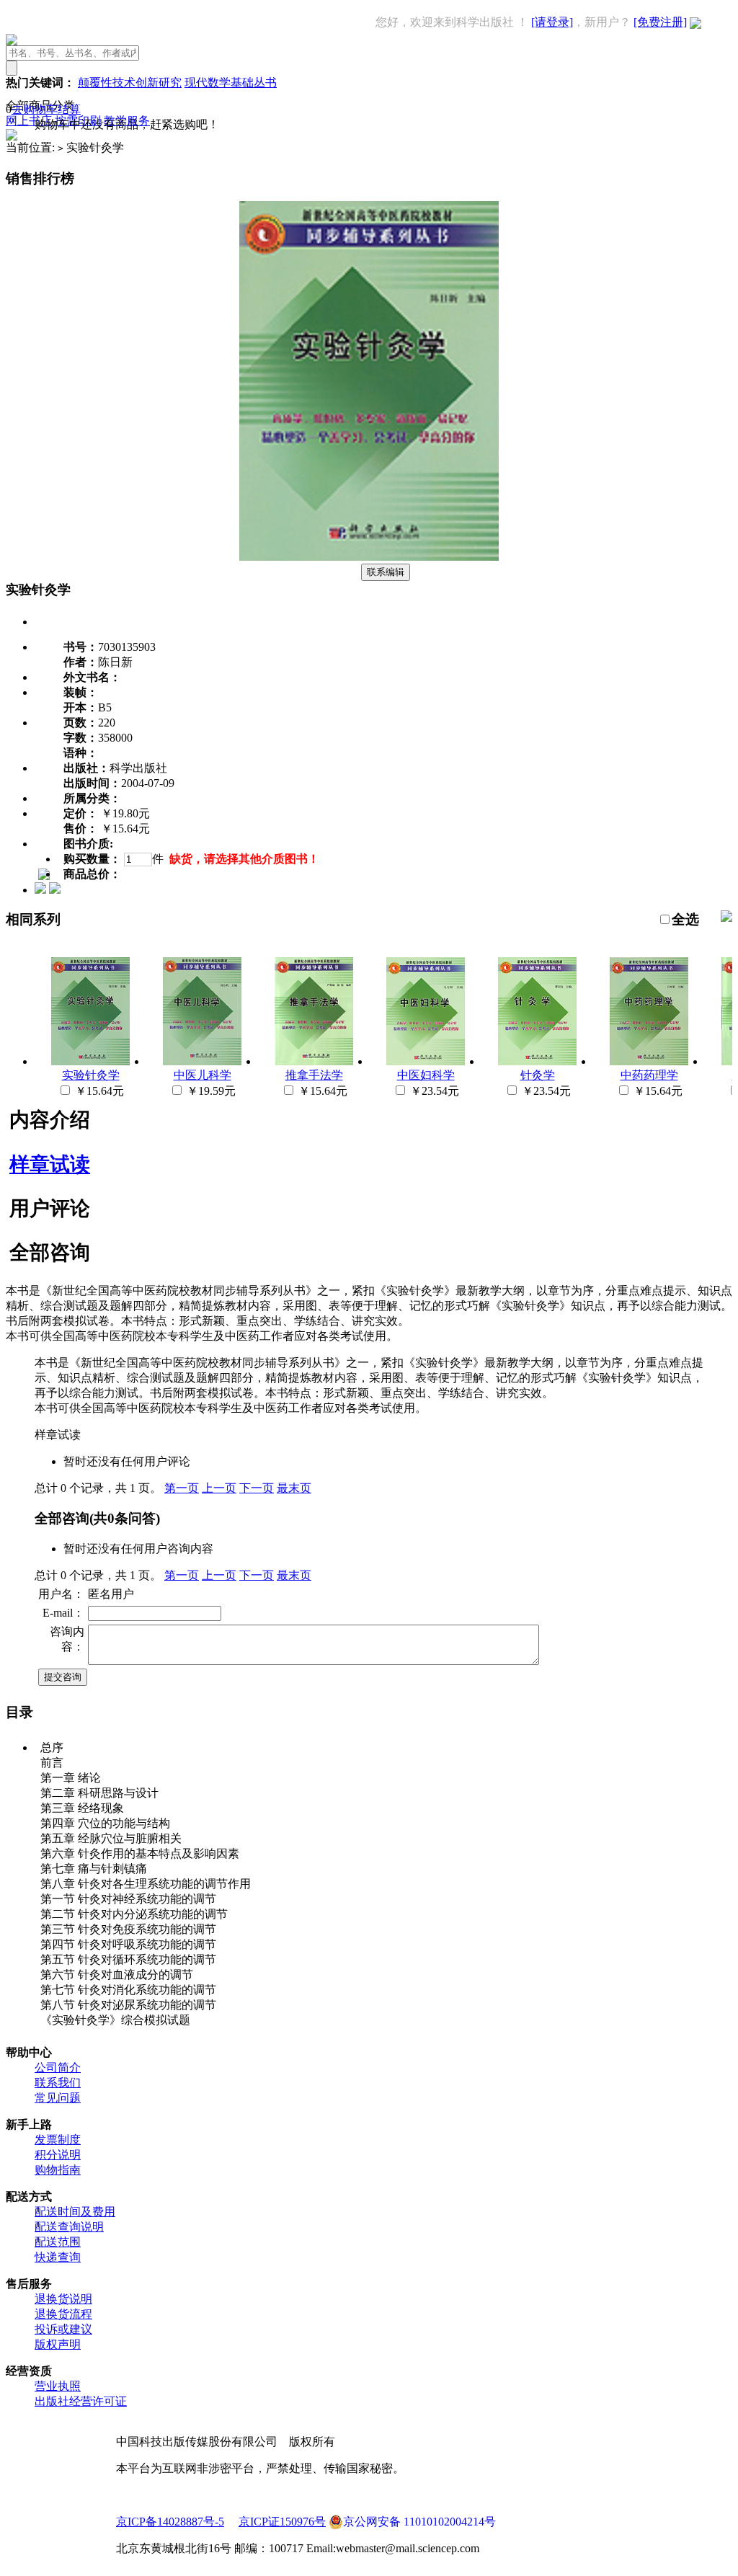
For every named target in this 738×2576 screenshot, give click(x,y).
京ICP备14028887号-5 (170, 2522)
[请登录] (552, 22)
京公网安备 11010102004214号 (419, 2522)
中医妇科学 (426, 1075)
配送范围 (58, 2242)
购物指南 (58, 2170)
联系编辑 (386, 572)
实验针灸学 (91, 1075)
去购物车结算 (46, 109)
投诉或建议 (63, 2329)
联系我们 (58, 2083)
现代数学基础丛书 (231, 83)
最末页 (294, 1488)
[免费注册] (660, 22)
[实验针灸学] (369, 557)
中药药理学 (649, 1075)
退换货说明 (63, 2299)
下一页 (257, 1488)
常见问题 (58, 2098)
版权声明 (58, 2344)
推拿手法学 (314, 1075)
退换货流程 (63, 2314)
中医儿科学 (203, 1075)
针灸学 (538, 1075)
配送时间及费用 (75, 2212)
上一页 (219, 1488)
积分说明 (58, 2155)
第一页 (182, 1488)
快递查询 (58, 2257)
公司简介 (58, 2068)
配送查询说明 (69, 2227)
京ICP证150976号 (282, 2522)
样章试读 (50, 1164)
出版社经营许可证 (81, 2401)
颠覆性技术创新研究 (130, 83)
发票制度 (58, 2140)
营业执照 (58, 2386)
